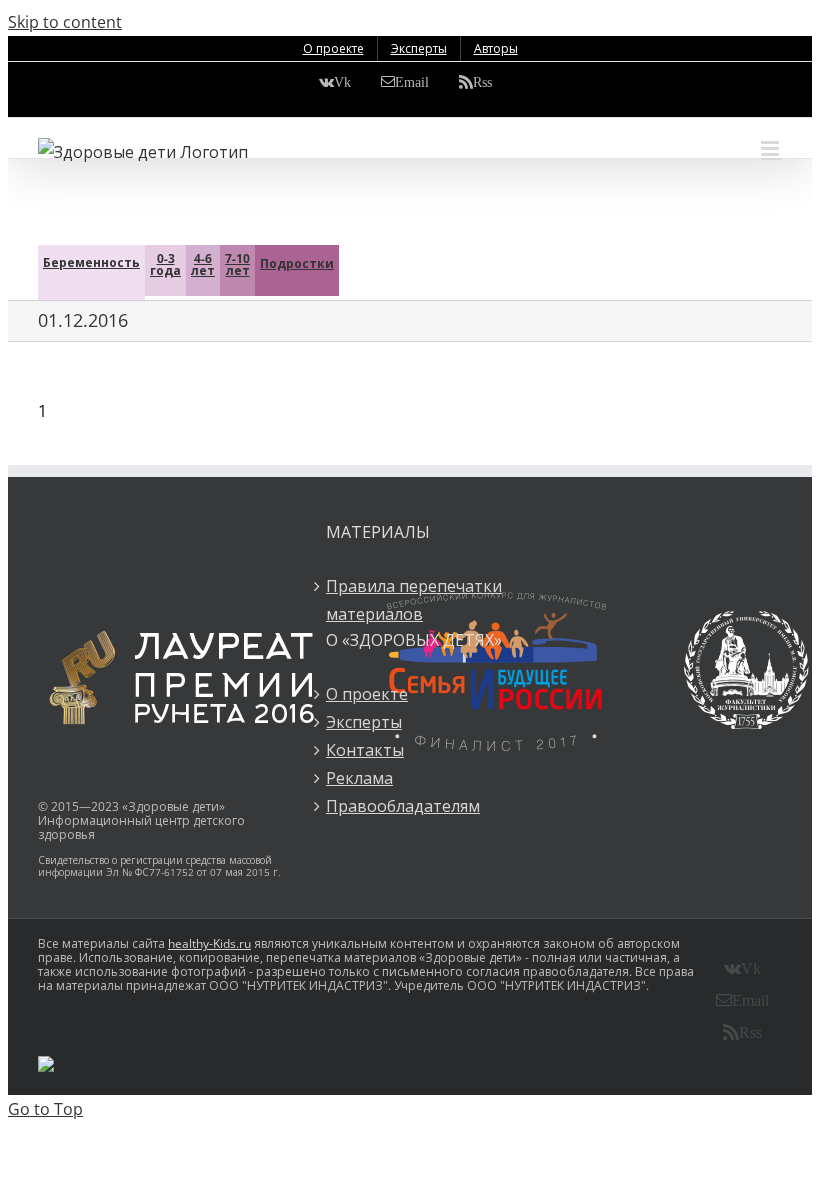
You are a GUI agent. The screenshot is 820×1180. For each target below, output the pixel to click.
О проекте (367, 694)
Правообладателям (403, 806)
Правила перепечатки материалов (414, 600)
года (165, 264)
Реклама (359, 778)
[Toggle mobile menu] (771, 148)
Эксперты (364, 722)
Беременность (91, 262)
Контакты (365, 750)
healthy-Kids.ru (209, 943)
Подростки (297, 263)
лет (203, 264)
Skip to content (65, 22)
